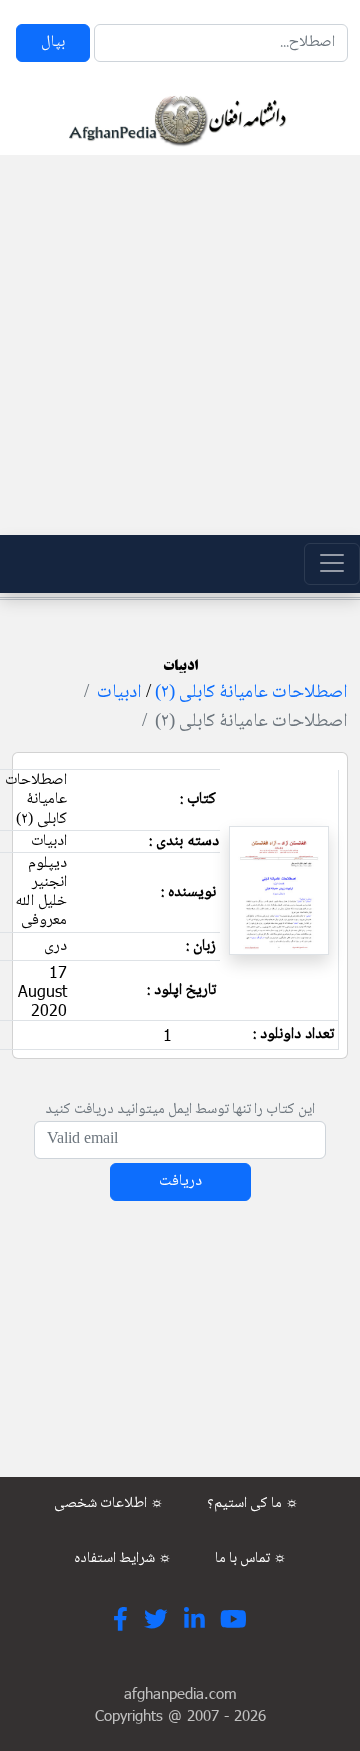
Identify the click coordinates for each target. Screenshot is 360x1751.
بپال (53, 42)
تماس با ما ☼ (251, 1559)
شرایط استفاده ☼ (123, 1559)
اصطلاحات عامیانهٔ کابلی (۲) (251, 693)
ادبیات (119, 693)
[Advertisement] (180, 345)
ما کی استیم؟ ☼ (253, 1504)
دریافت (180, 1181)
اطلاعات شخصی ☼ (109, 1504)
